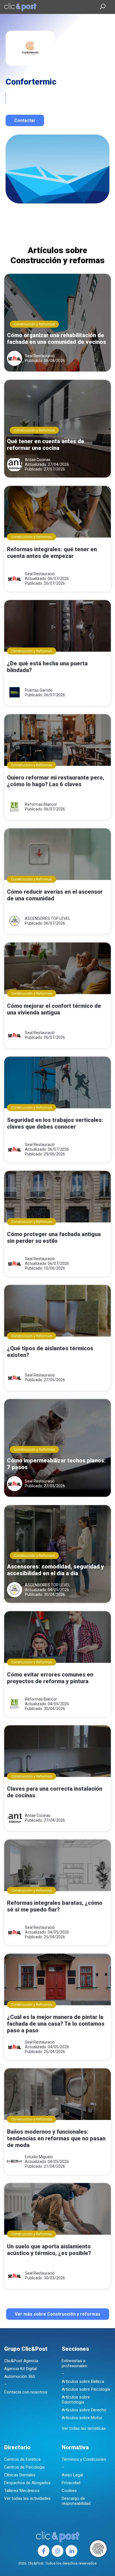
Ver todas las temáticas (84, 2428)
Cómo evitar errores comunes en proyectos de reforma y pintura (50, 1678)
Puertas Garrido (39, 690)
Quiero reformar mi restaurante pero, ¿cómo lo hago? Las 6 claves (56, 781)
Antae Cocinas (38, 460)
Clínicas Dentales (20, 2475)
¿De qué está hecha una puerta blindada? (47, 667)
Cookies (69, 2491)
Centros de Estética (22, 2459)
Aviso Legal (72, 2475)
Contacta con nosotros (26, 2392)
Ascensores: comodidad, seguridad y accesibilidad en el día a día (55, 1570)
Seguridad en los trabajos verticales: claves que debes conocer (55, 1123)
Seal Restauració (40, 356)
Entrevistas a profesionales (74, 2363)
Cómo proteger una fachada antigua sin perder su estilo (54, 1237)
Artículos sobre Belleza (83, 2381)
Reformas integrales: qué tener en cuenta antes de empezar (52, 553)
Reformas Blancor (41, 804)
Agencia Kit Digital (21, 2369)
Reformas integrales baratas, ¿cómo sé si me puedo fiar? (55, 1906)
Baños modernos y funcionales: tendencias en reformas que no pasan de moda (56, 2138)
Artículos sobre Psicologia (86, 2389)
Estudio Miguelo (39, 2157)
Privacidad (71, 2483)
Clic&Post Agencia (21, 2361)
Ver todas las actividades (27, 2498)
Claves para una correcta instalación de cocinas (55, 1792)
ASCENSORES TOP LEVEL (48, 918)
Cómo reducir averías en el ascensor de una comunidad (55, 895)
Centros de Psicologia (24, 2467)
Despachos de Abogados (27, 2483)
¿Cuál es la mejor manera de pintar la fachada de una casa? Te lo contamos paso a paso (56, 2024)
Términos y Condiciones (84, 2459)
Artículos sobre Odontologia (76, 2400)
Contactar (25, 120)
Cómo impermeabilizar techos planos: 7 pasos (56, 1464)
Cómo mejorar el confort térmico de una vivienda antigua (54, 1009)
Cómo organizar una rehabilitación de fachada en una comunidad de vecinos (57, 339)
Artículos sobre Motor (82, 2418)
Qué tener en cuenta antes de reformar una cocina (46, 445)
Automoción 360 (20, 2376)
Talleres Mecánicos (22, 2491)
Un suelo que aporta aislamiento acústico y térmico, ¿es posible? (49, 2250)
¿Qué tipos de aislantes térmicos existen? (50, 1352)
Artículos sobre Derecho (84, 2410)
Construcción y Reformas (34, 324)
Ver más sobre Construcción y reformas (58, 2314)
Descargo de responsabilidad (76, 2501)
